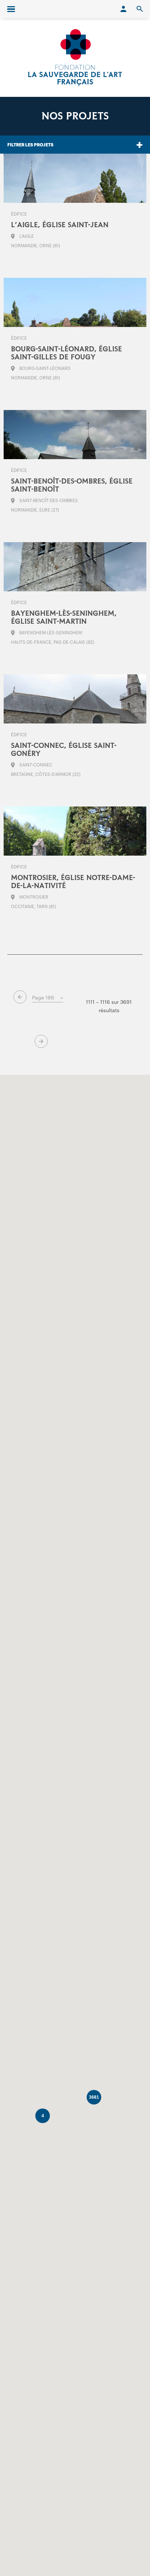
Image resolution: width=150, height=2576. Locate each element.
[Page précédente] (20, 997)
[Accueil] (75, 58)
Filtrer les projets (30, 145)
